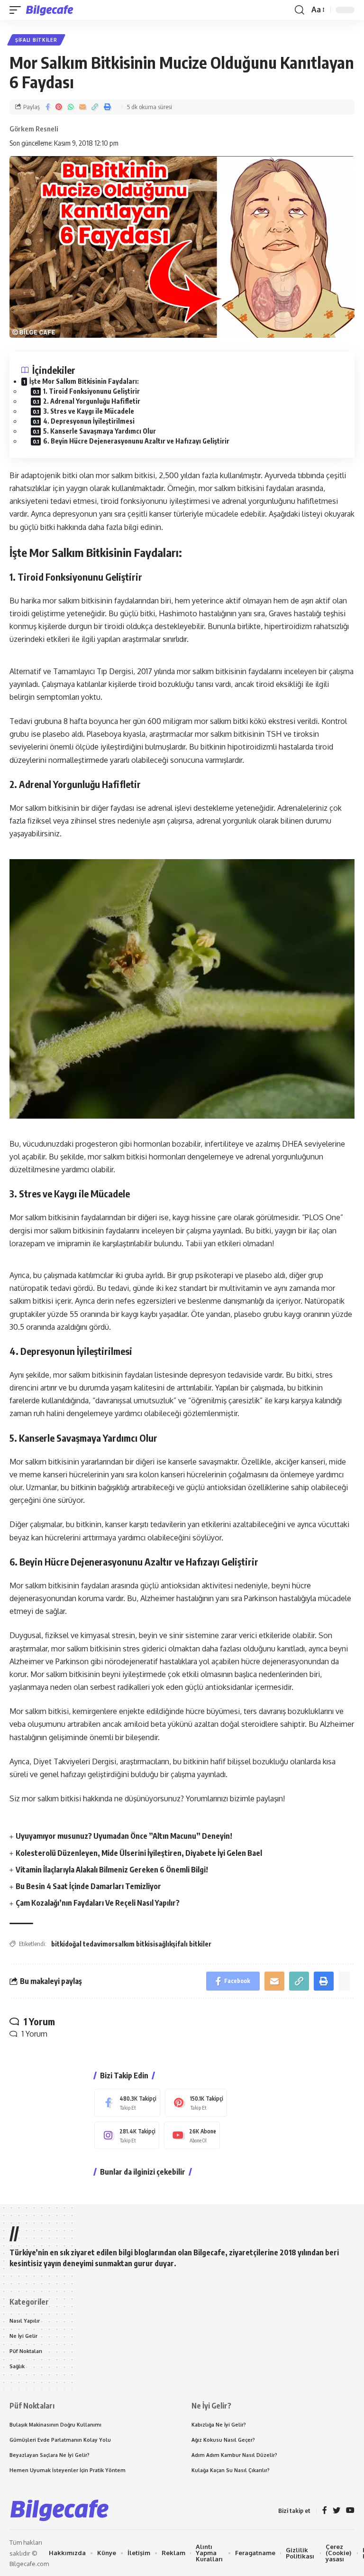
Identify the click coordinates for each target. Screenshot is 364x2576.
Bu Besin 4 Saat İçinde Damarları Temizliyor (88, 1886)
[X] (337, 2511)
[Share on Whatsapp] (71, 107)
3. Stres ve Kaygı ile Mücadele (89, 411)
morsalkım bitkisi (129, 1944)
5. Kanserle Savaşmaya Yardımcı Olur (100, 431)
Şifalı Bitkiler (36, 40)
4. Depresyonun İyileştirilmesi (89, 421)
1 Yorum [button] (35, 2034)
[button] (18, 10)
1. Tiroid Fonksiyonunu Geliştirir (91, 391)
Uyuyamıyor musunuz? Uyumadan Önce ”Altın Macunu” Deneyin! (124, 1836)
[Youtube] (192, 2136)
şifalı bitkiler (192, 1944)
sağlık (164, 1944)
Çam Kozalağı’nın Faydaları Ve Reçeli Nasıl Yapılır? (98, 1903)
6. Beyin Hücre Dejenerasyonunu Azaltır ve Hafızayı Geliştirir (136, 441)
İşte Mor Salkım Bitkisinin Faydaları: (84, 381)
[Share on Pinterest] (59, 107)
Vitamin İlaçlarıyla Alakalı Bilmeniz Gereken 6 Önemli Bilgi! (112, 1870)
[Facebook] (127, 2103)
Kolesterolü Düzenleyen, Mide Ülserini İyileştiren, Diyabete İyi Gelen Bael (139, 1853)
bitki (58, 1944)
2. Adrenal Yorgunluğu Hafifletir (92, 401)
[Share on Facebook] (48, 107)
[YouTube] (350, 2511)
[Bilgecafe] (51, 10)
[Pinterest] (196, 2103)
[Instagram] (127, 2136)
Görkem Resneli (34, 129)
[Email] (82, 107)
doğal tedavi (84, 1944)
